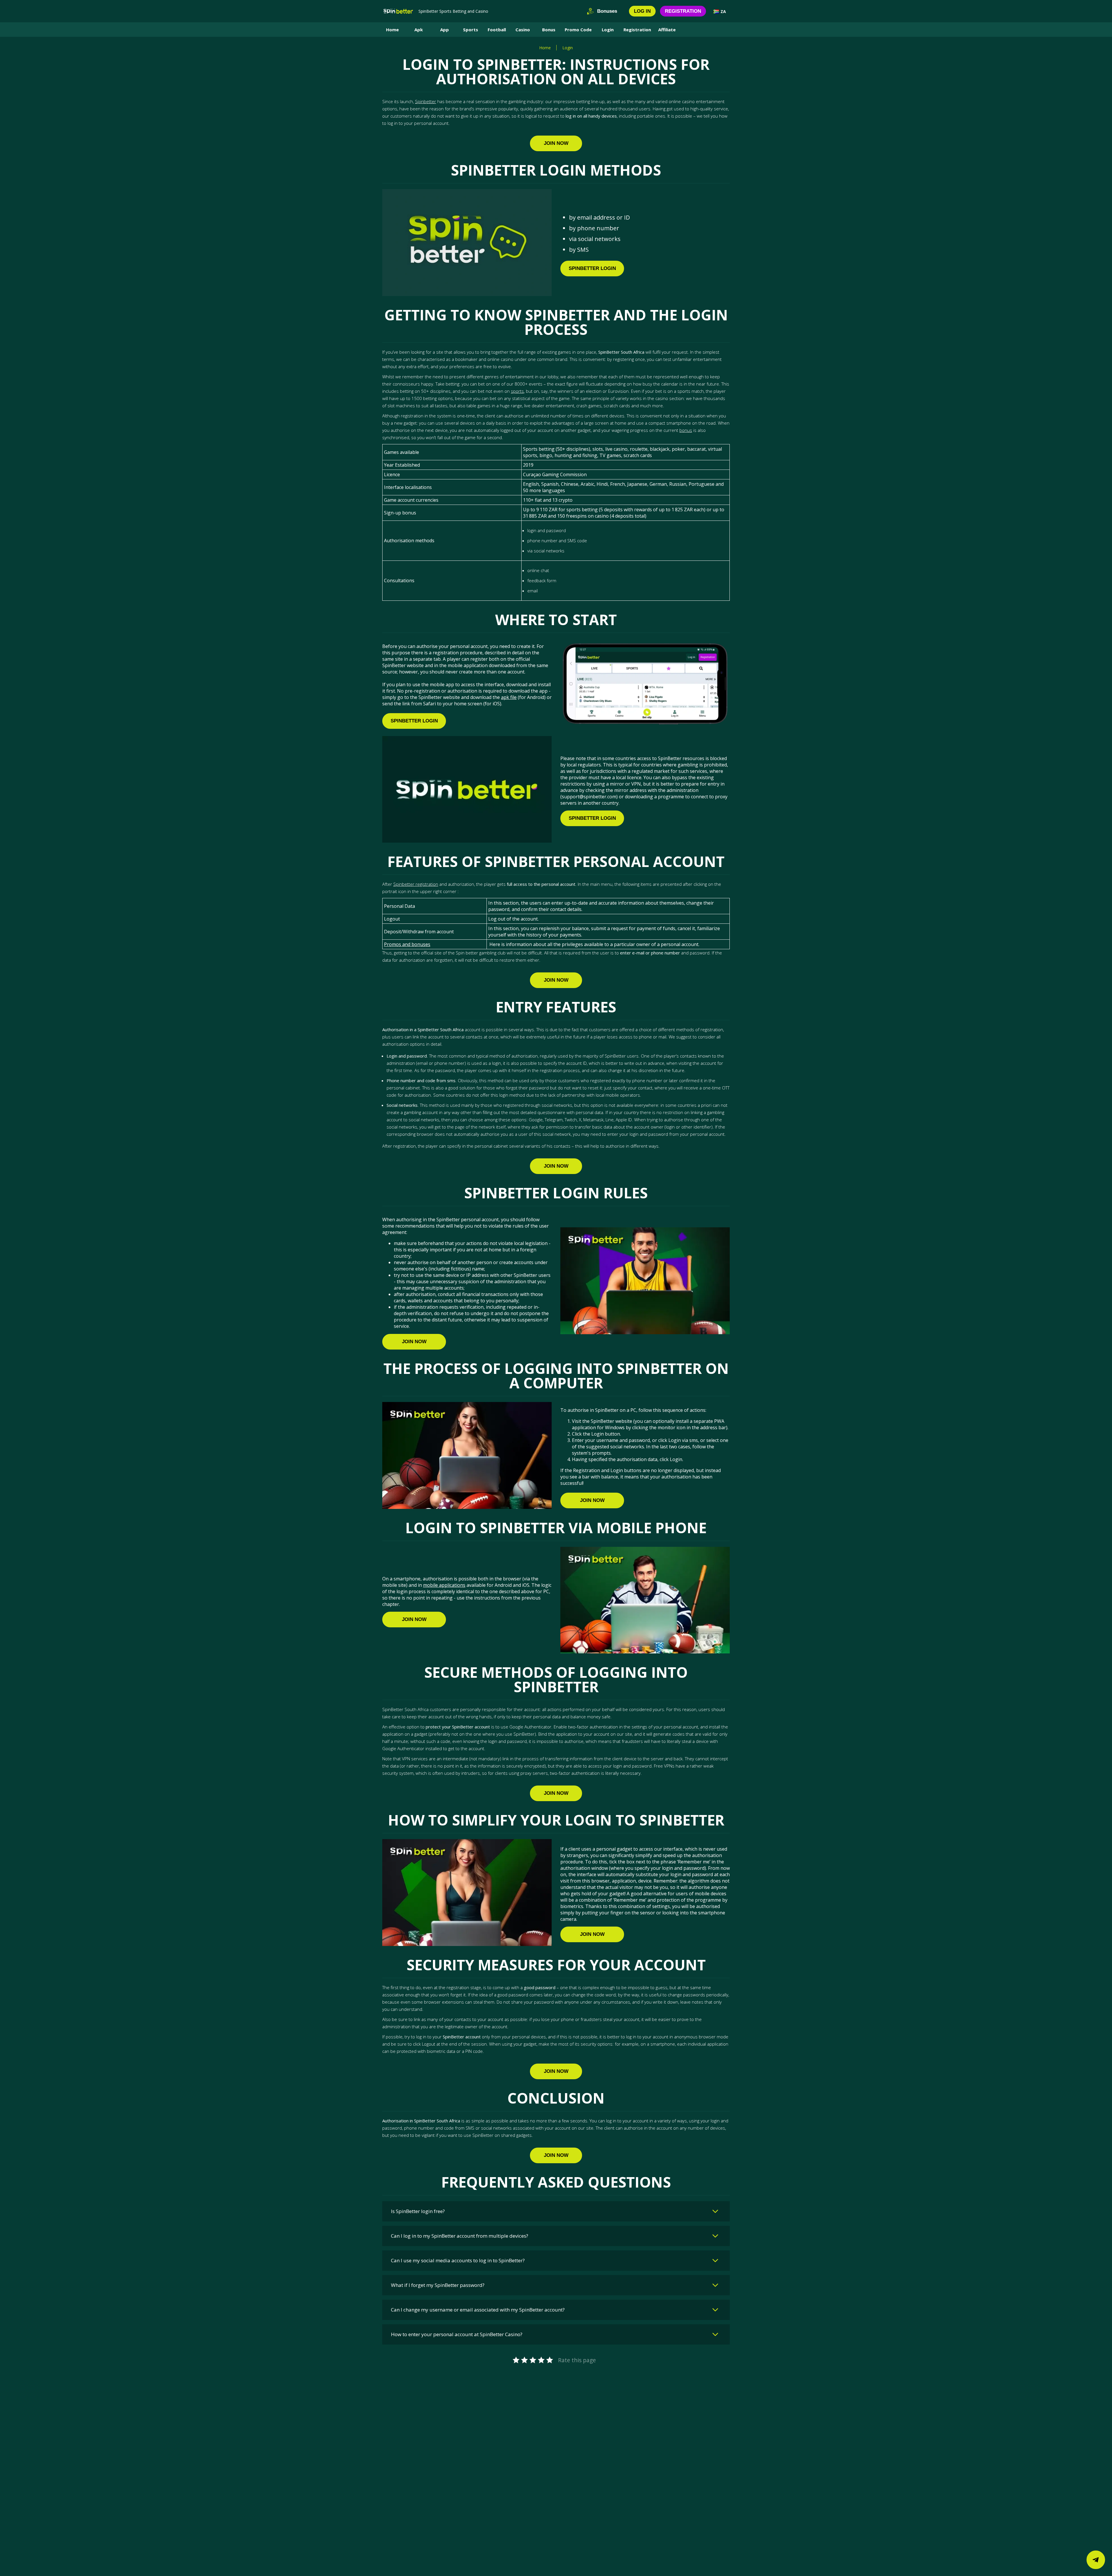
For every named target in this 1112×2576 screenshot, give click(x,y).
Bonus (549, 30)
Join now (556, 143)
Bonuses (607, 11)
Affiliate (667, 30)
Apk (419, 30)
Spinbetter (426, 101)
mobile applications (444, 1585)
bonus (686, 430)
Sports (471, 30)
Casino (523, 30)
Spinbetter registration (416, 884)
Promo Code (578, 30)
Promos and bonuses (407, 944)
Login (608, 30)
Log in (642, 11)
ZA (723, 11)
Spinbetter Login (592, 268)
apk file (509, 697)
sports (517, 391)
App (445, 30)
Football (497, 30)
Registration (683, 11)
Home (392, 30)
